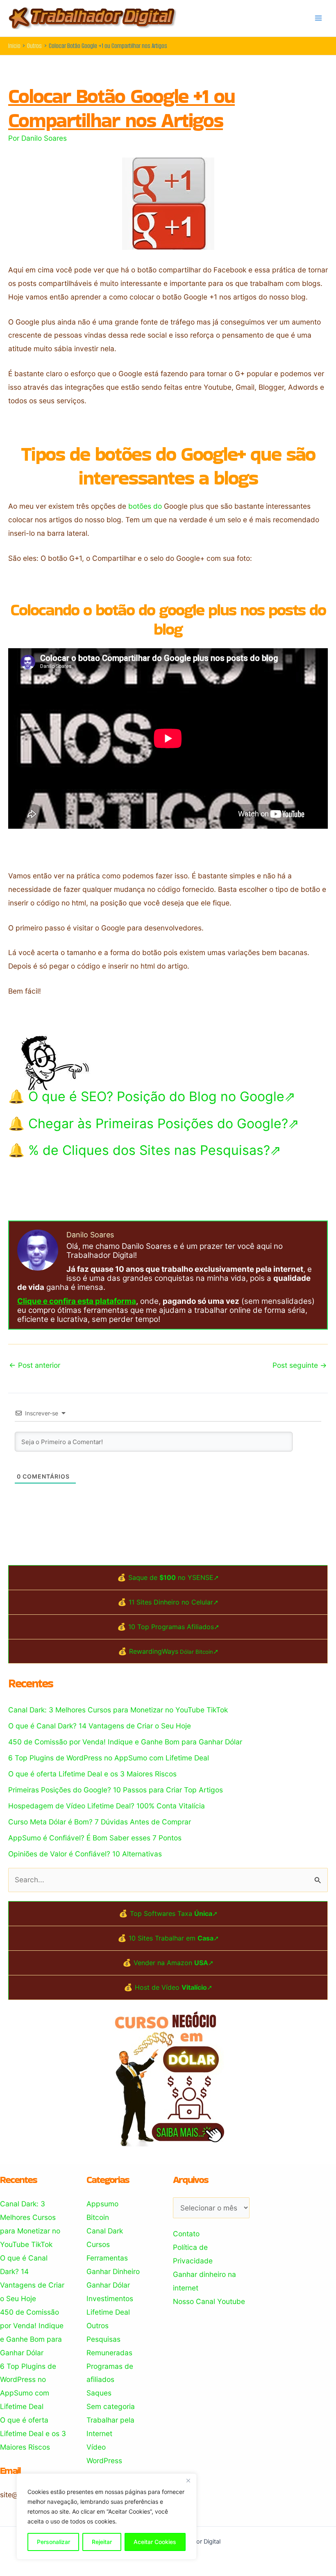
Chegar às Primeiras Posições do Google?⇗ (164, 1123)
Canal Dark (105, 2231)
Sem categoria (111, 2406)
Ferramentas (107, 2258)
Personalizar (53, 2542)
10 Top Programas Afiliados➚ (174, 1627)
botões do (145, 506)
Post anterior (35, 1365)
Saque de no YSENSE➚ (174, 1577)
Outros (98, 2326)
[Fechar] (188, 2480)
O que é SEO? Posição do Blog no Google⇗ (162, 1096)
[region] (107, 2517)
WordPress (104, 2461)
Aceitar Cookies (155, 2542)
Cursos (98, 2244)
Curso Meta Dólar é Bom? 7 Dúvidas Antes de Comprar (100, 1822)
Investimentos (110, 2298)
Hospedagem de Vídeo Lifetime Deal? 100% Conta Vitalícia (107, 1806)
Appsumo (102, 2204)
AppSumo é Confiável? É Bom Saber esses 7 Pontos (95, 1838)
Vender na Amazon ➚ (174, 1963)
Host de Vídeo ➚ (174, 1987)
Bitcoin (98, 2217)
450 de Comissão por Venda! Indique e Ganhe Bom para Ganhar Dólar (125, 1742)
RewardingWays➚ (174, 1651)
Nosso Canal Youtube (209, 2301)
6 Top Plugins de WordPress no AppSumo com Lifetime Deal (109, 1758)
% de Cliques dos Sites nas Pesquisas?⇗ (155, 1150)
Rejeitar (102, 2542)
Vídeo (96, 2447)
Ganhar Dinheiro (113, 2271)
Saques (99, 2393)
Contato (186, 2234)
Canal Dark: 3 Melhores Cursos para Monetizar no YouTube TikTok (118, 1710)
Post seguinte (300, 1365)
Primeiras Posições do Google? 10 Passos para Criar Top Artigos (116, 1790)
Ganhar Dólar (108, 2285)
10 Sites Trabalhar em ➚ (174, 1938)
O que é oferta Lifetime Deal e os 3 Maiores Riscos (92, 1774)
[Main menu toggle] (318, 18)
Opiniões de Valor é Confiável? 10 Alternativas (85, 1854)
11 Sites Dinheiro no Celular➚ (174, 1602)
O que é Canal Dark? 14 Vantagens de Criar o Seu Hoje (100, 1726)
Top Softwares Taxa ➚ (174, 1913)
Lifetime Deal (108, 2312)
